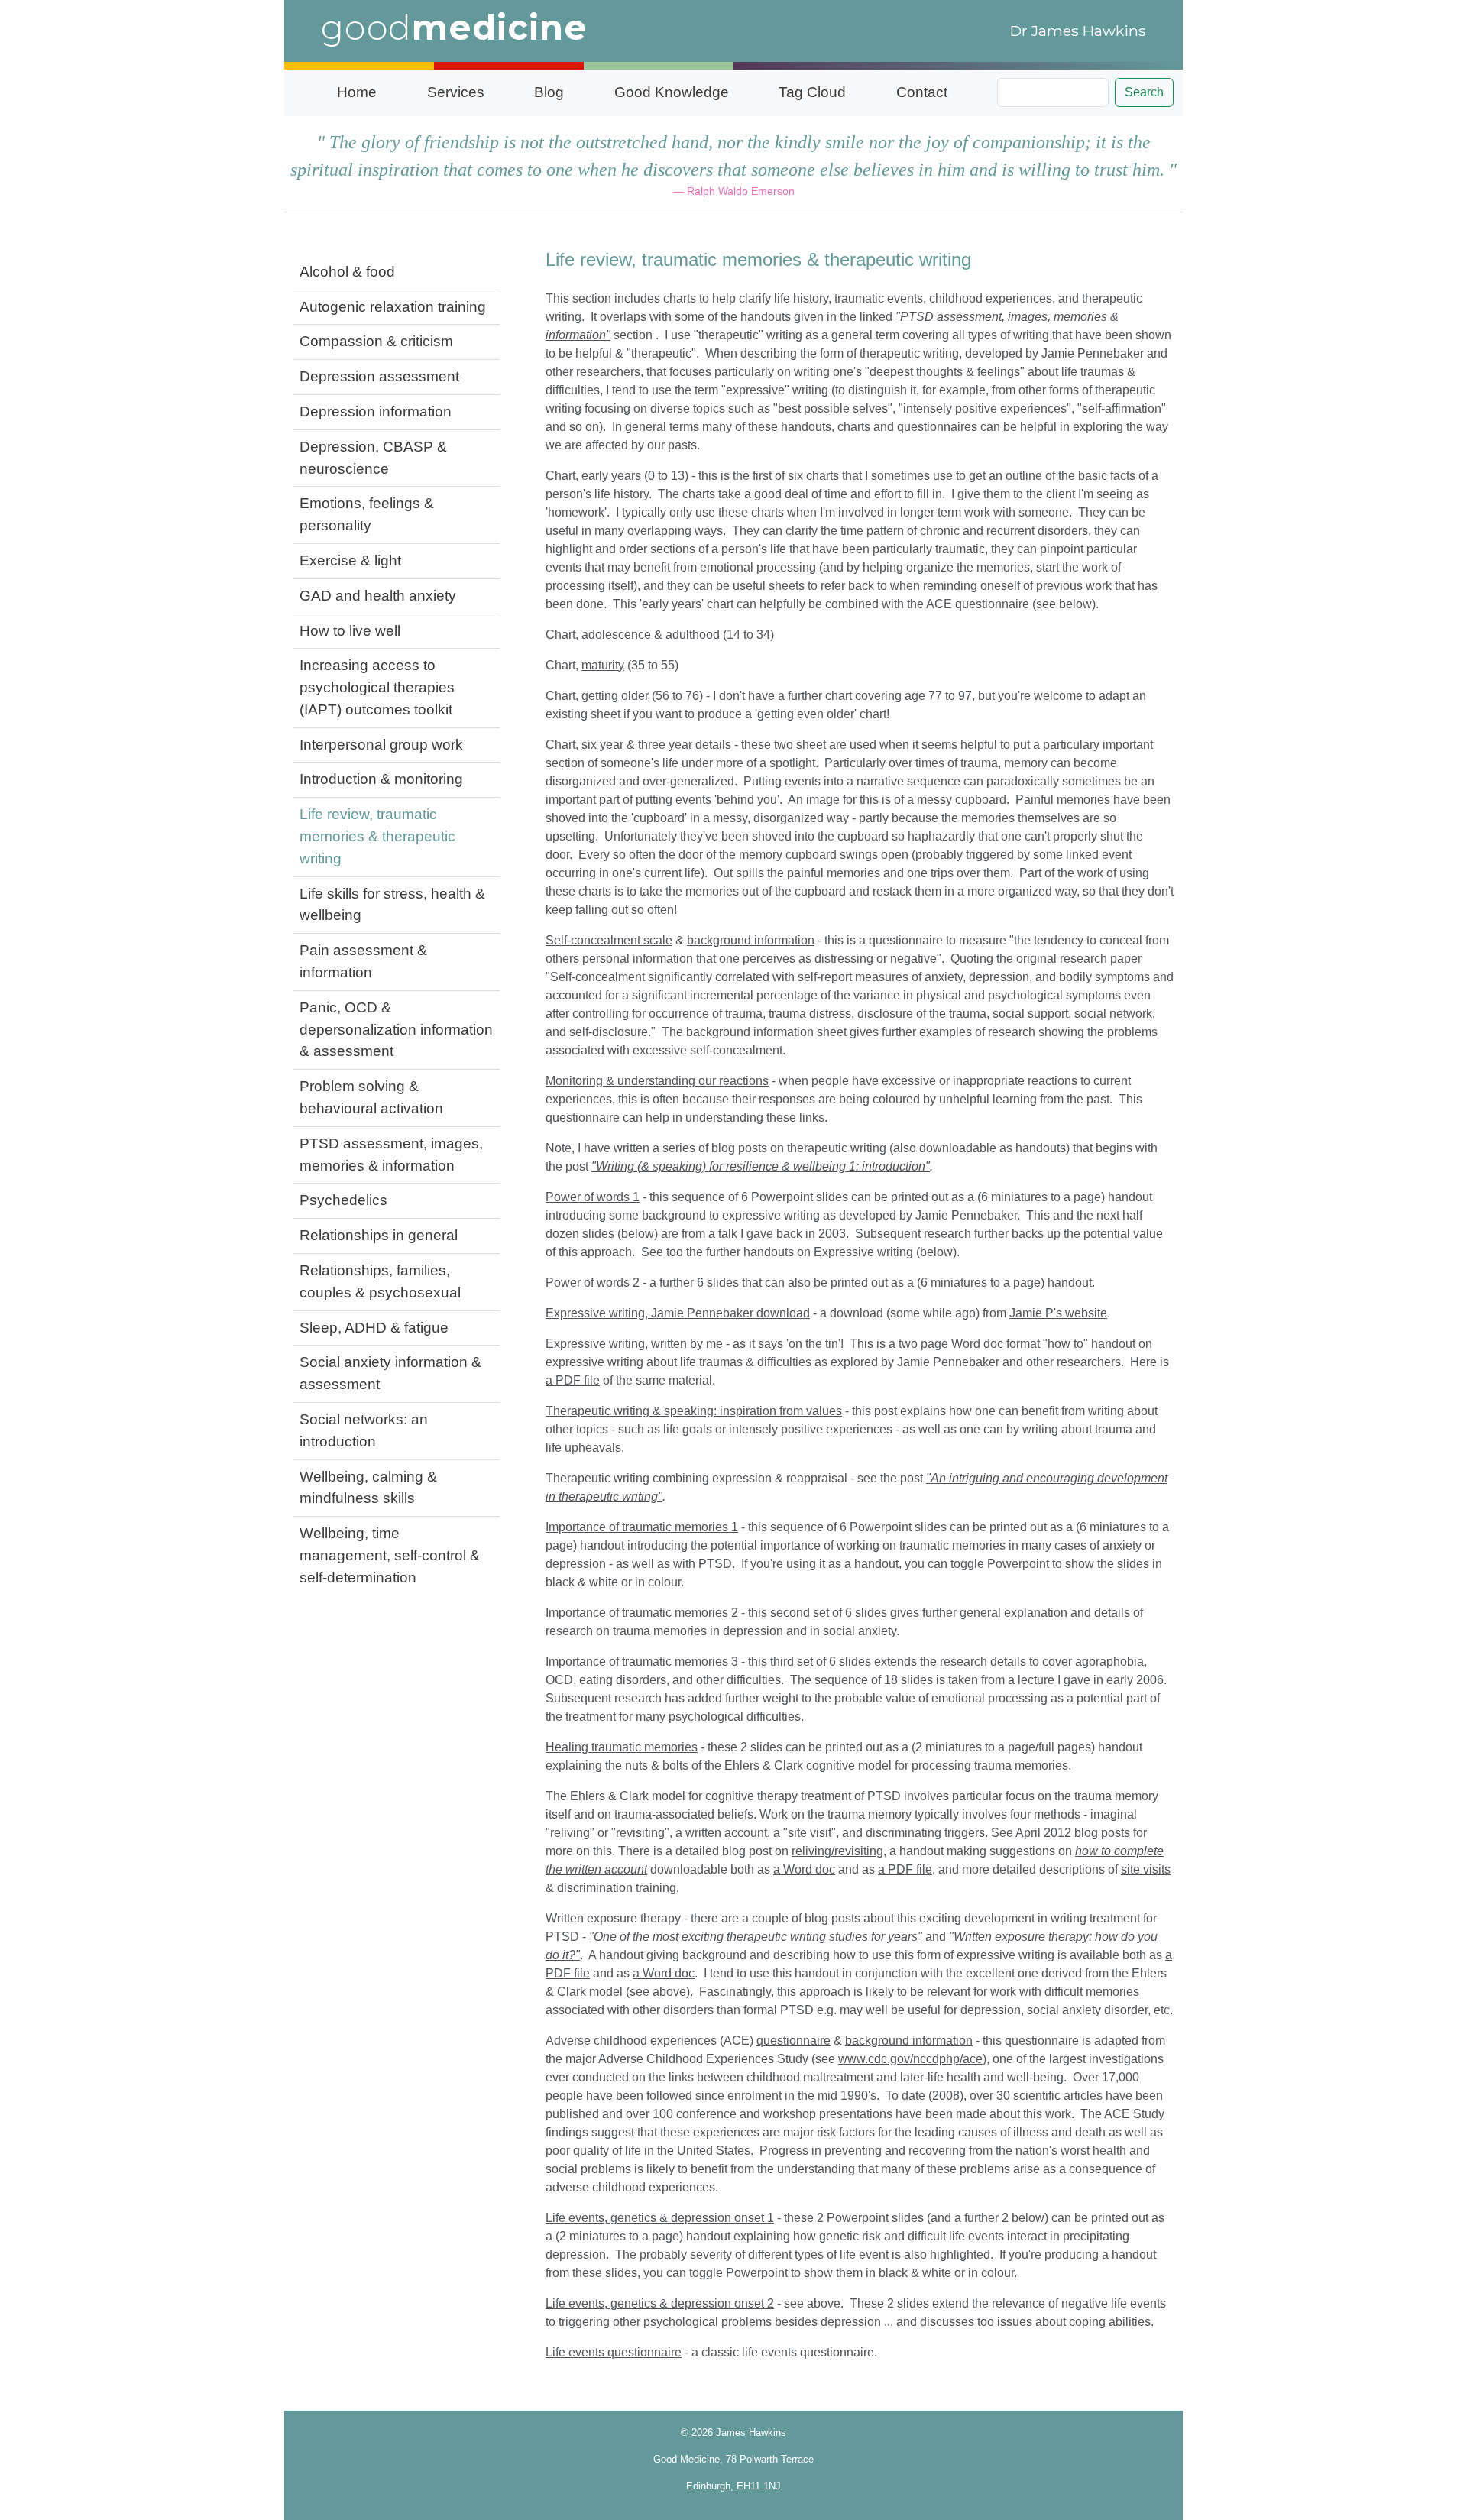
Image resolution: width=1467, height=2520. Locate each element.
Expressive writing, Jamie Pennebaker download (678, 1313)
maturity (603, 665)
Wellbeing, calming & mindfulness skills (368, 1488)
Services (456, 92)
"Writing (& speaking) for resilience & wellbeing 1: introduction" (761, 1166)
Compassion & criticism (376, 341)
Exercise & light (350, 560)
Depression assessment (379, 376)
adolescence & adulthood (651, 635)
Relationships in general (379, 1235)
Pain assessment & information (363, 961)
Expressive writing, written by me (634, 1344)
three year (665, 745)
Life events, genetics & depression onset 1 (660, 2218)
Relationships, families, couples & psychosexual (380, 1281)
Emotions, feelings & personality (367, 514)
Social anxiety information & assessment (390, 1373)
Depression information (376, 411)
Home (357, 92)
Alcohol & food (347, 272)
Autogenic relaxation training (393, 307)
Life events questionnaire (614, 2352)
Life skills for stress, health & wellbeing (392, 905)
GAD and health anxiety (378, 596)
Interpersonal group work (381, 745)
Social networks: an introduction (364, 1430)
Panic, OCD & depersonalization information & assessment (396, 1030)
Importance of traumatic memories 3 (642, 1662)
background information (751, 940)
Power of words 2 (593, 1283)
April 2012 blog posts (1073, 1833)
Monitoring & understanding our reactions (657, 1081)
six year (602, 745)
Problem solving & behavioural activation (371, 1097)
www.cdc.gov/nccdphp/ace (910, 2059)
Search (1144, 92)
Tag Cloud (812, 92)
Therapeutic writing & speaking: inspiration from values (694, 1411)
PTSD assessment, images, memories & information (391, 1155)
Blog (549, 92)
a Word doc (804, 1869)
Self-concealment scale (609, 940)
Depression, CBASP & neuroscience (373, 458)
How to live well (350, 631)
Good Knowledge (672, 92)
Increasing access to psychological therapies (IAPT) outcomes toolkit (377, 687)
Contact (922, 92)
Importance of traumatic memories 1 (642, 1527)
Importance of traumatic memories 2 (642, 1613)
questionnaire (793, 2041)
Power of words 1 (593, 1197)
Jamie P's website (1058, 1313)
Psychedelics (343, 1200)
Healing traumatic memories (622, 1747)
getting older (615, 696)
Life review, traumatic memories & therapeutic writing (377, 836)
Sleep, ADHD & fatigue (374, 1328)
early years (611, 476)
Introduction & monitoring (381, 779)
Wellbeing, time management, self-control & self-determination (390, 1555)
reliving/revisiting (837, 1851)
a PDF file (573, 1380)
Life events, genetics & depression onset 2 (660, 2303)
